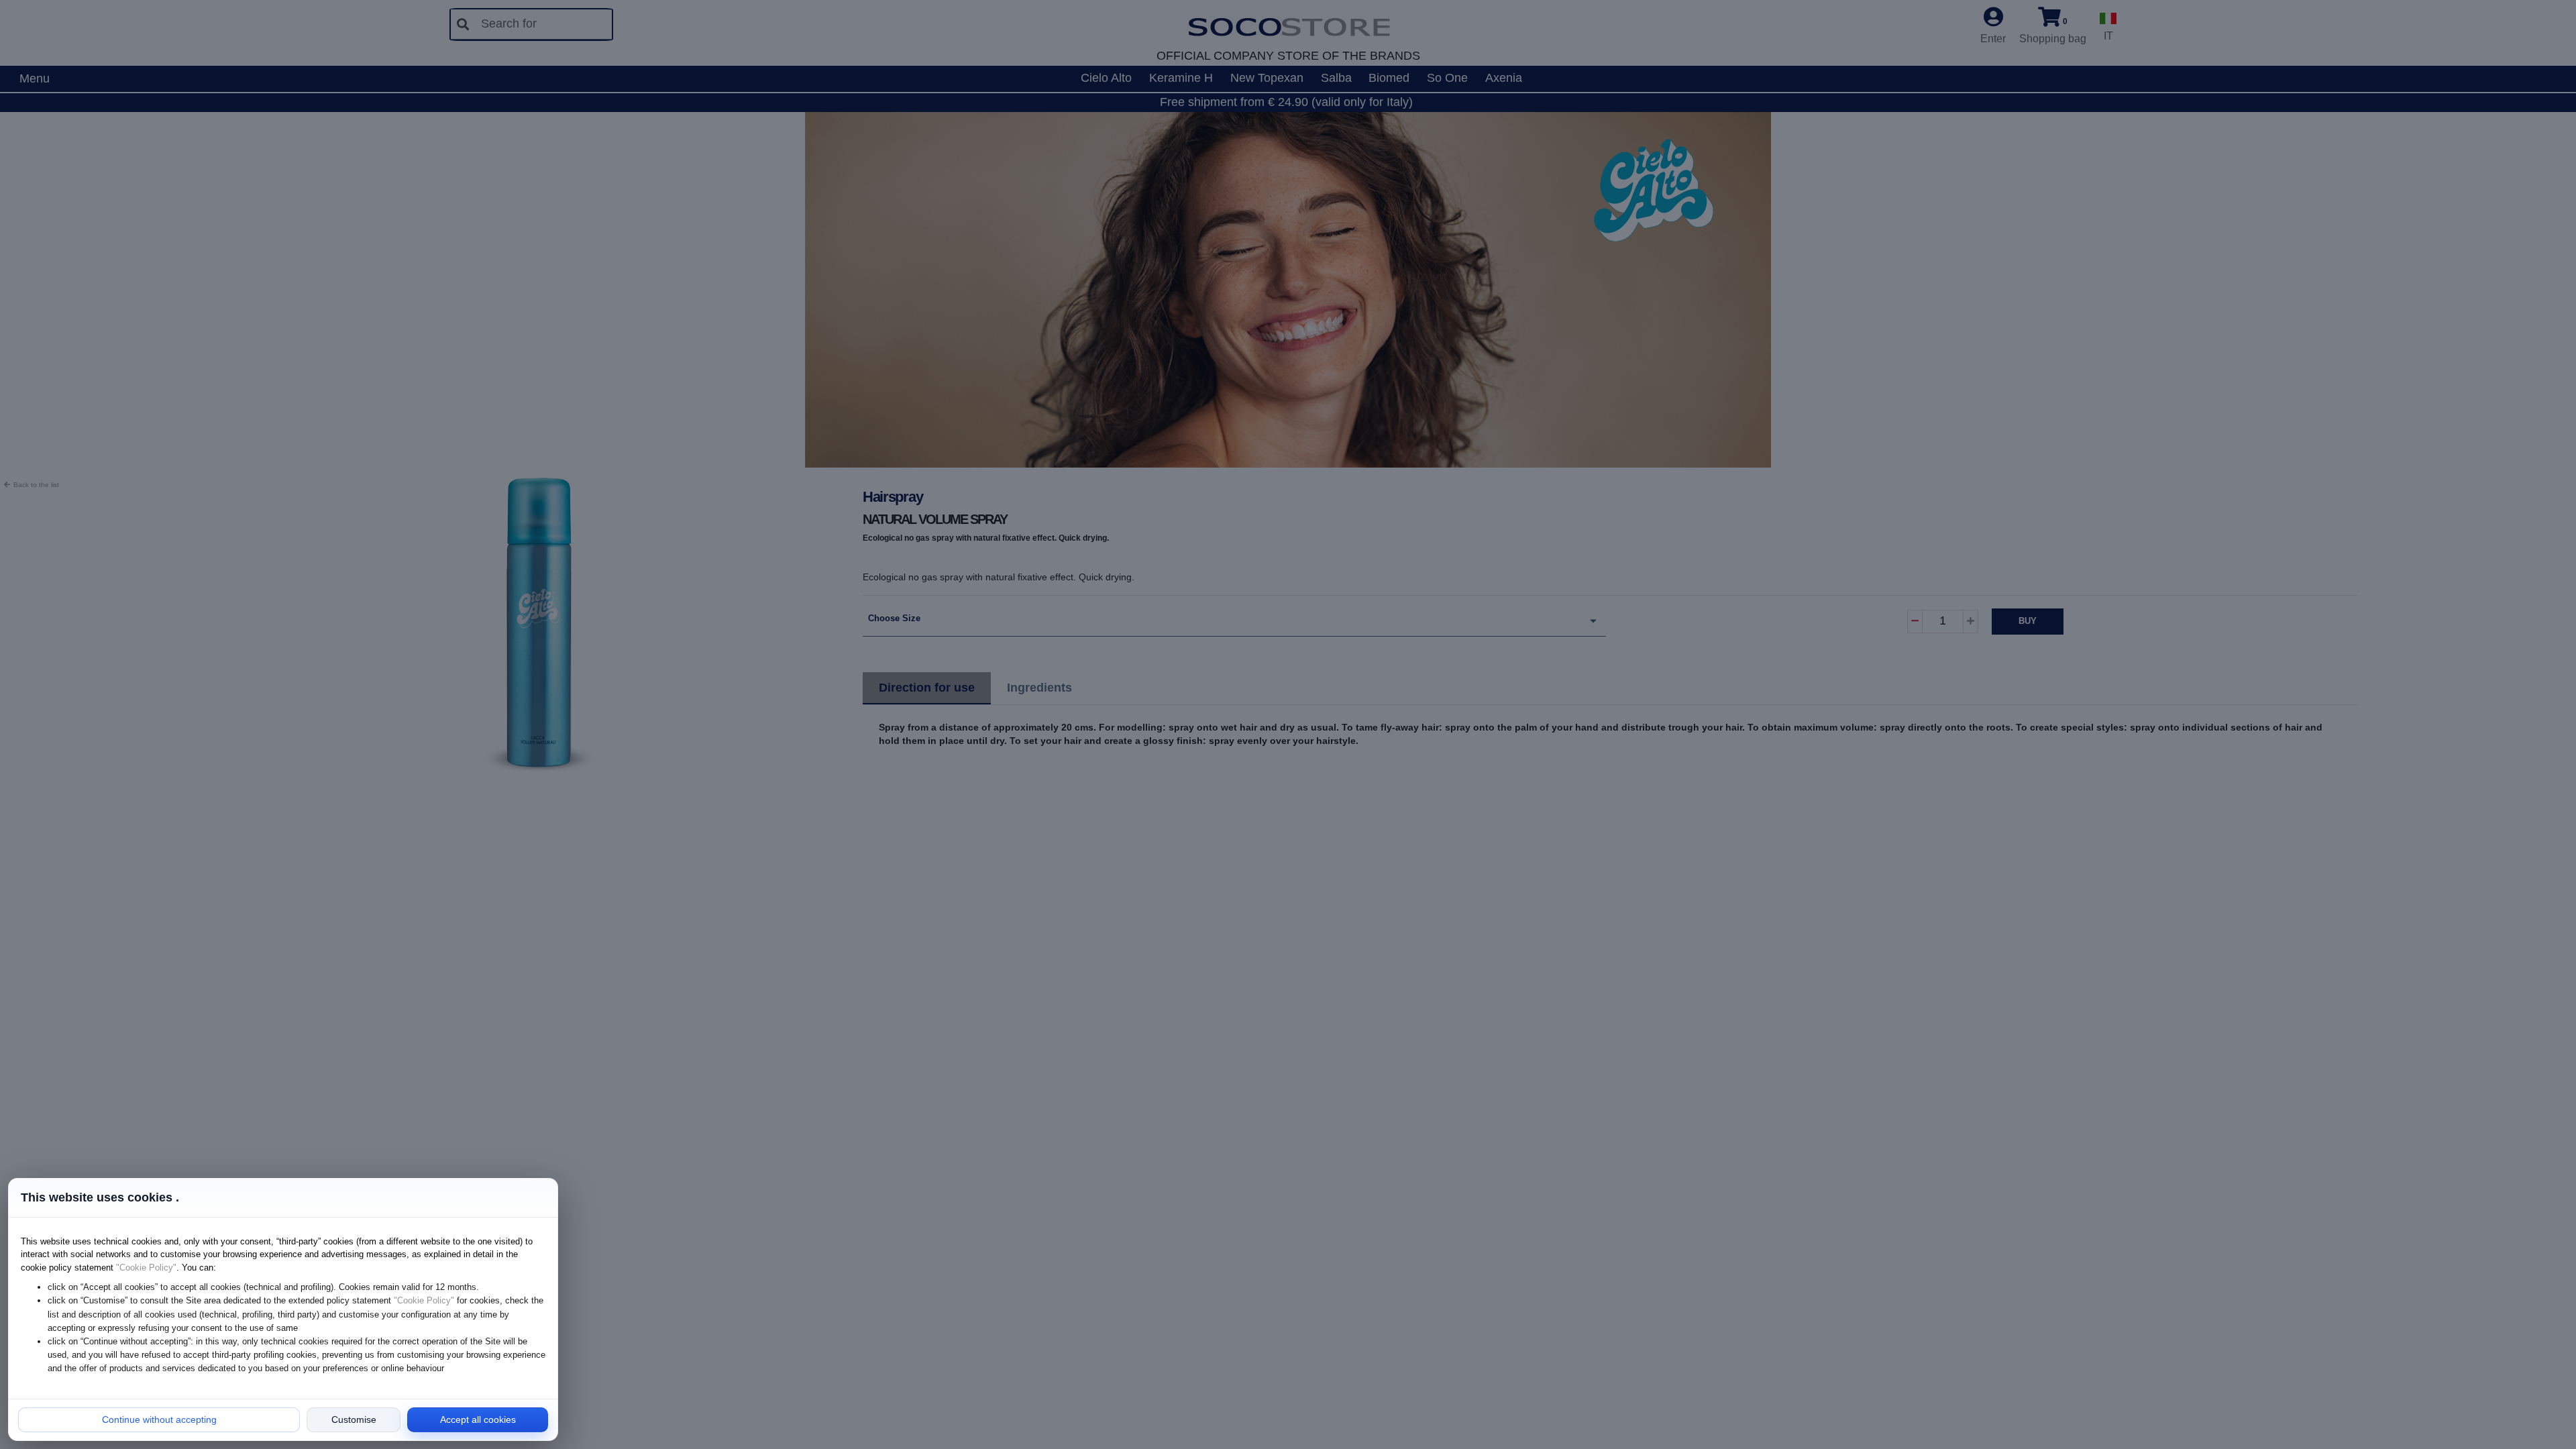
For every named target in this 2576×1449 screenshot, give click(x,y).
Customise (354, 1419)
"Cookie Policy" (146, 1268)
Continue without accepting (159, 1419)
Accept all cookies (478, 1419)
